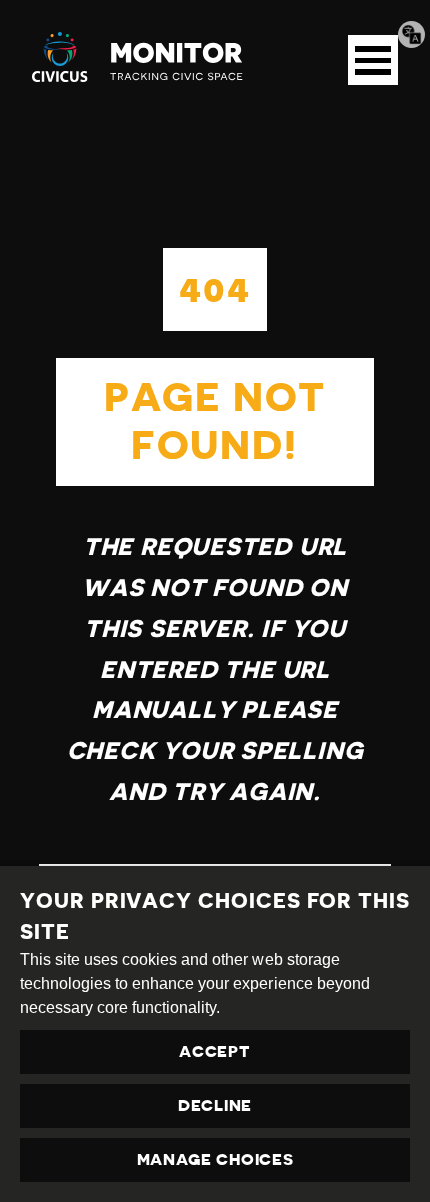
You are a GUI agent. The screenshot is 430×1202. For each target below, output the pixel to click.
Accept (214, 1052)
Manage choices (215, 1160)
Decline (215, 1106)
